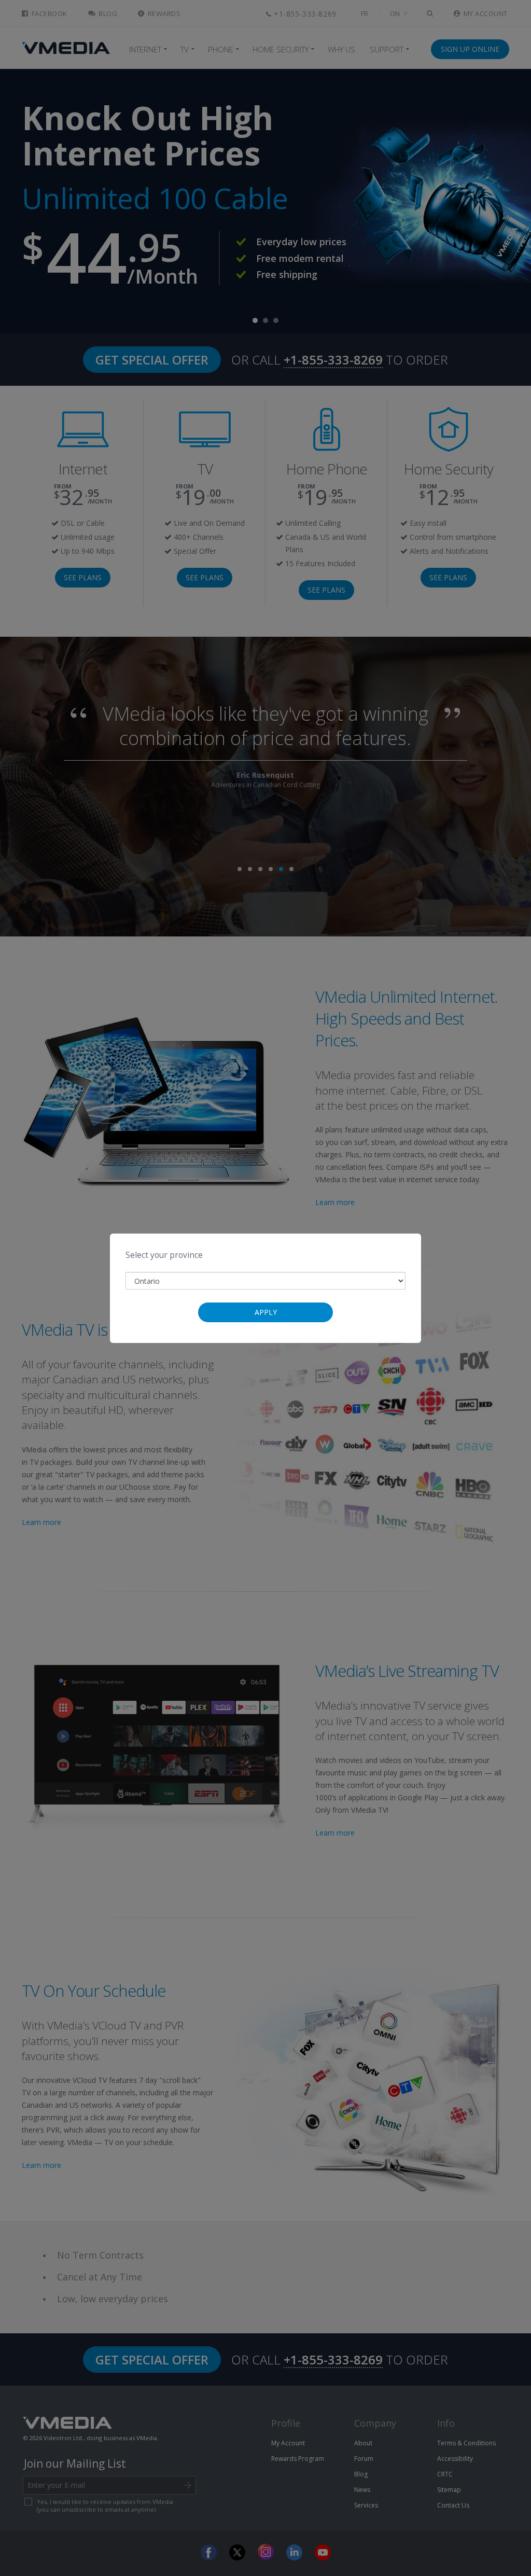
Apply (266, 1312)
